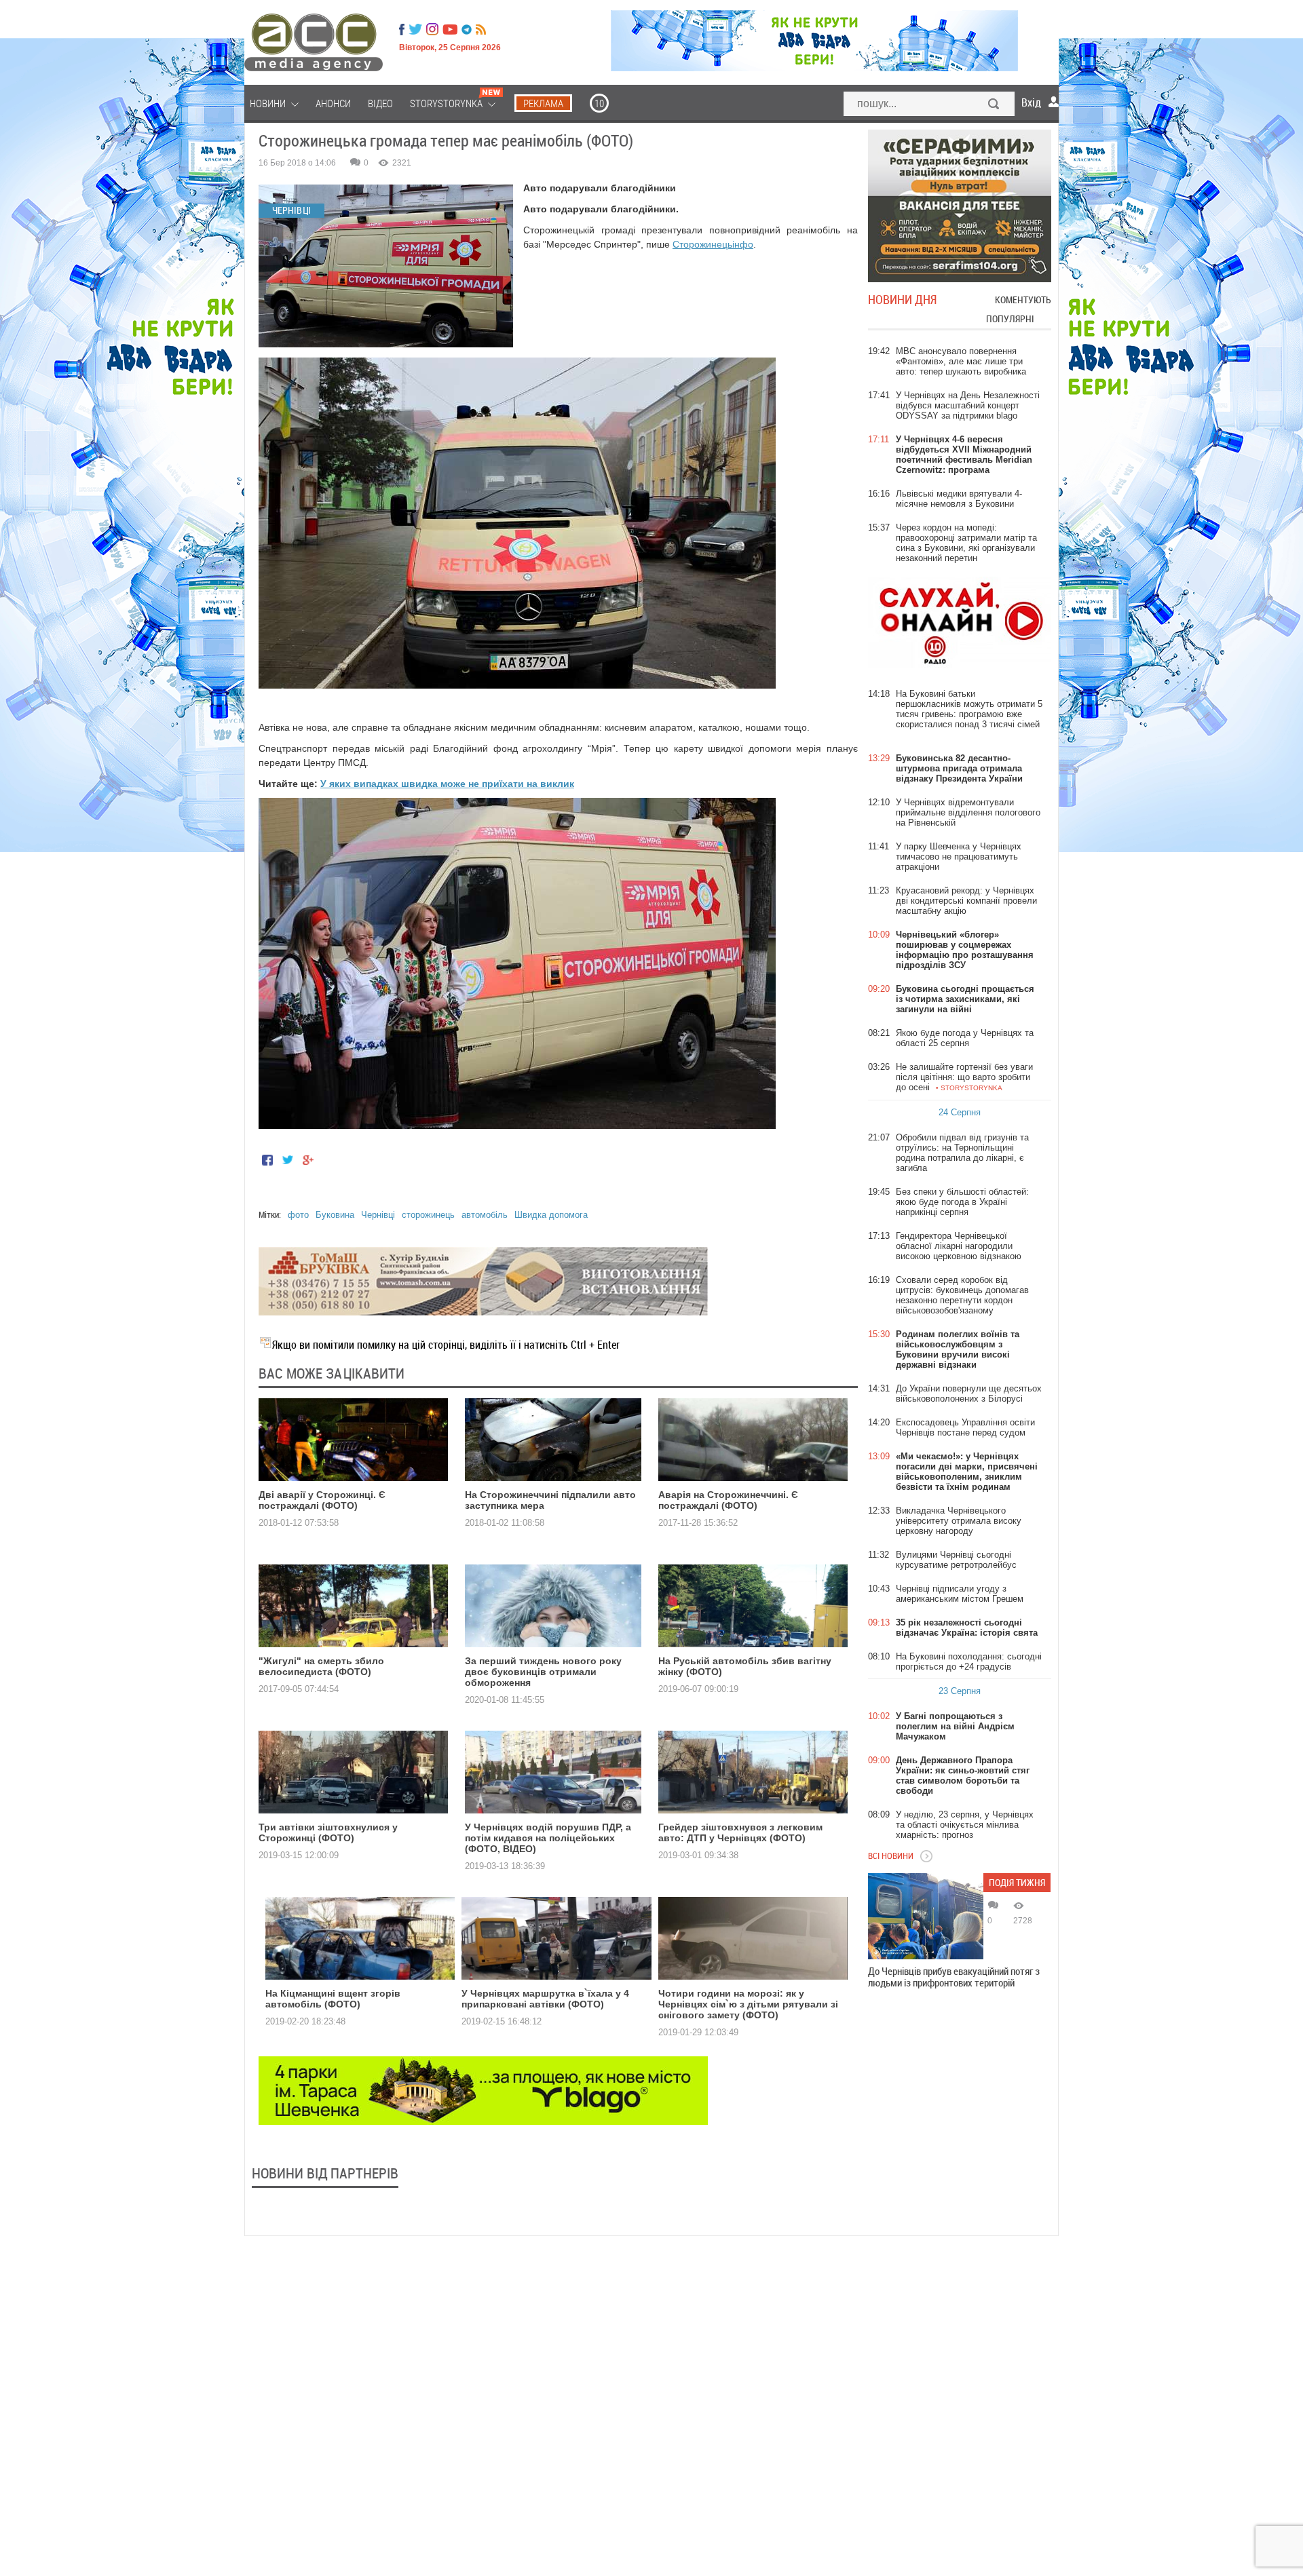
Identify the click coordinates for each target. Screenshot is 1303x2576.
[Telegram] (467, 29)
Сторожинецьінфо (713, 244)
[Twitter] (415, 29)
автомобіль (485, 1215)
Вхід (1031, 102)
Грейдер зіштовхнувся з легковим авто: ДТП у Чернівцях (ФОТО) (740, 1832)
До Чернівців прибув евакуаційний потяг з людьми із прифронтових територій (954, 1977)
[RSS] (481, 29)
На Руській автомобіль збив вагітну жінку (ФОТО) (745, 1666)
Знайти (994, 105)
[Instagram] (434, 29)
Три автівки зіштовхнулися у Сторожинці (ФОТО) (328, 1832)
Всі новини (891, 1856)
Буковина (335, 1215)
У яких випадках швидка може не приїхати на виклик (447, 784)
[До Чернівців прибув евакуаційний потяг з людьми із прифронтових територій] (926, 1916)
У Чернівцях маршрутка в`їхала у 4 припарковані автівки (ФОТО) (545, 1999)
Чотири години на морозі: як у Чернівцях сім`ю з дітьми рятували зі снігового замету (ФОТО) (748, 2004)
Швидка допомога (551, 1215)
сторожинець (428, 1215)
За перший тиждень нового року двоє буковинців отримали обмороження (543, 1672)
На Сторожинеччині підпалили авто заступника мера (550, 1500)
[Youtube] (450, 29)
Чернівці (378, 1215)
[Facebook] (402, 29)
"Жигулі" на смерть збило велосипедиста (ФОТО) (321, 1666)
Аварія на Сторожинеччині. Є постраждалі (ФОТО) (728, 1500)
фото (298, 1215)
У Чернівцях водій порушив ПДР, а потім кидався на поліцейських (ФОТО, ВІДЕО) (548, 1838)
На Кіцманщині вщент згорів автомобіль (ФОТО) (333, 1999)
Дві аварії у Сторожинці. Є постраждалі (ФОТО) (322, 1500)
